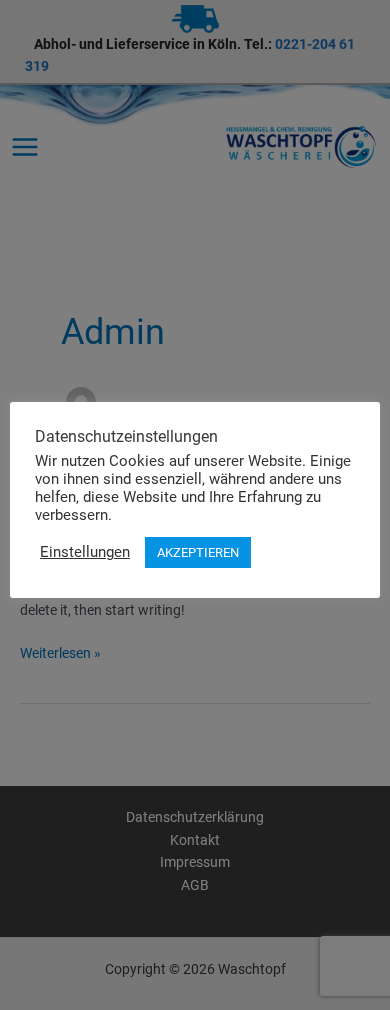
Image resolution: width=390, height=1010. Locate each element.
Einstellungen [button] (85, 552)
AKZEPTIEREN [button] (198, 552)
